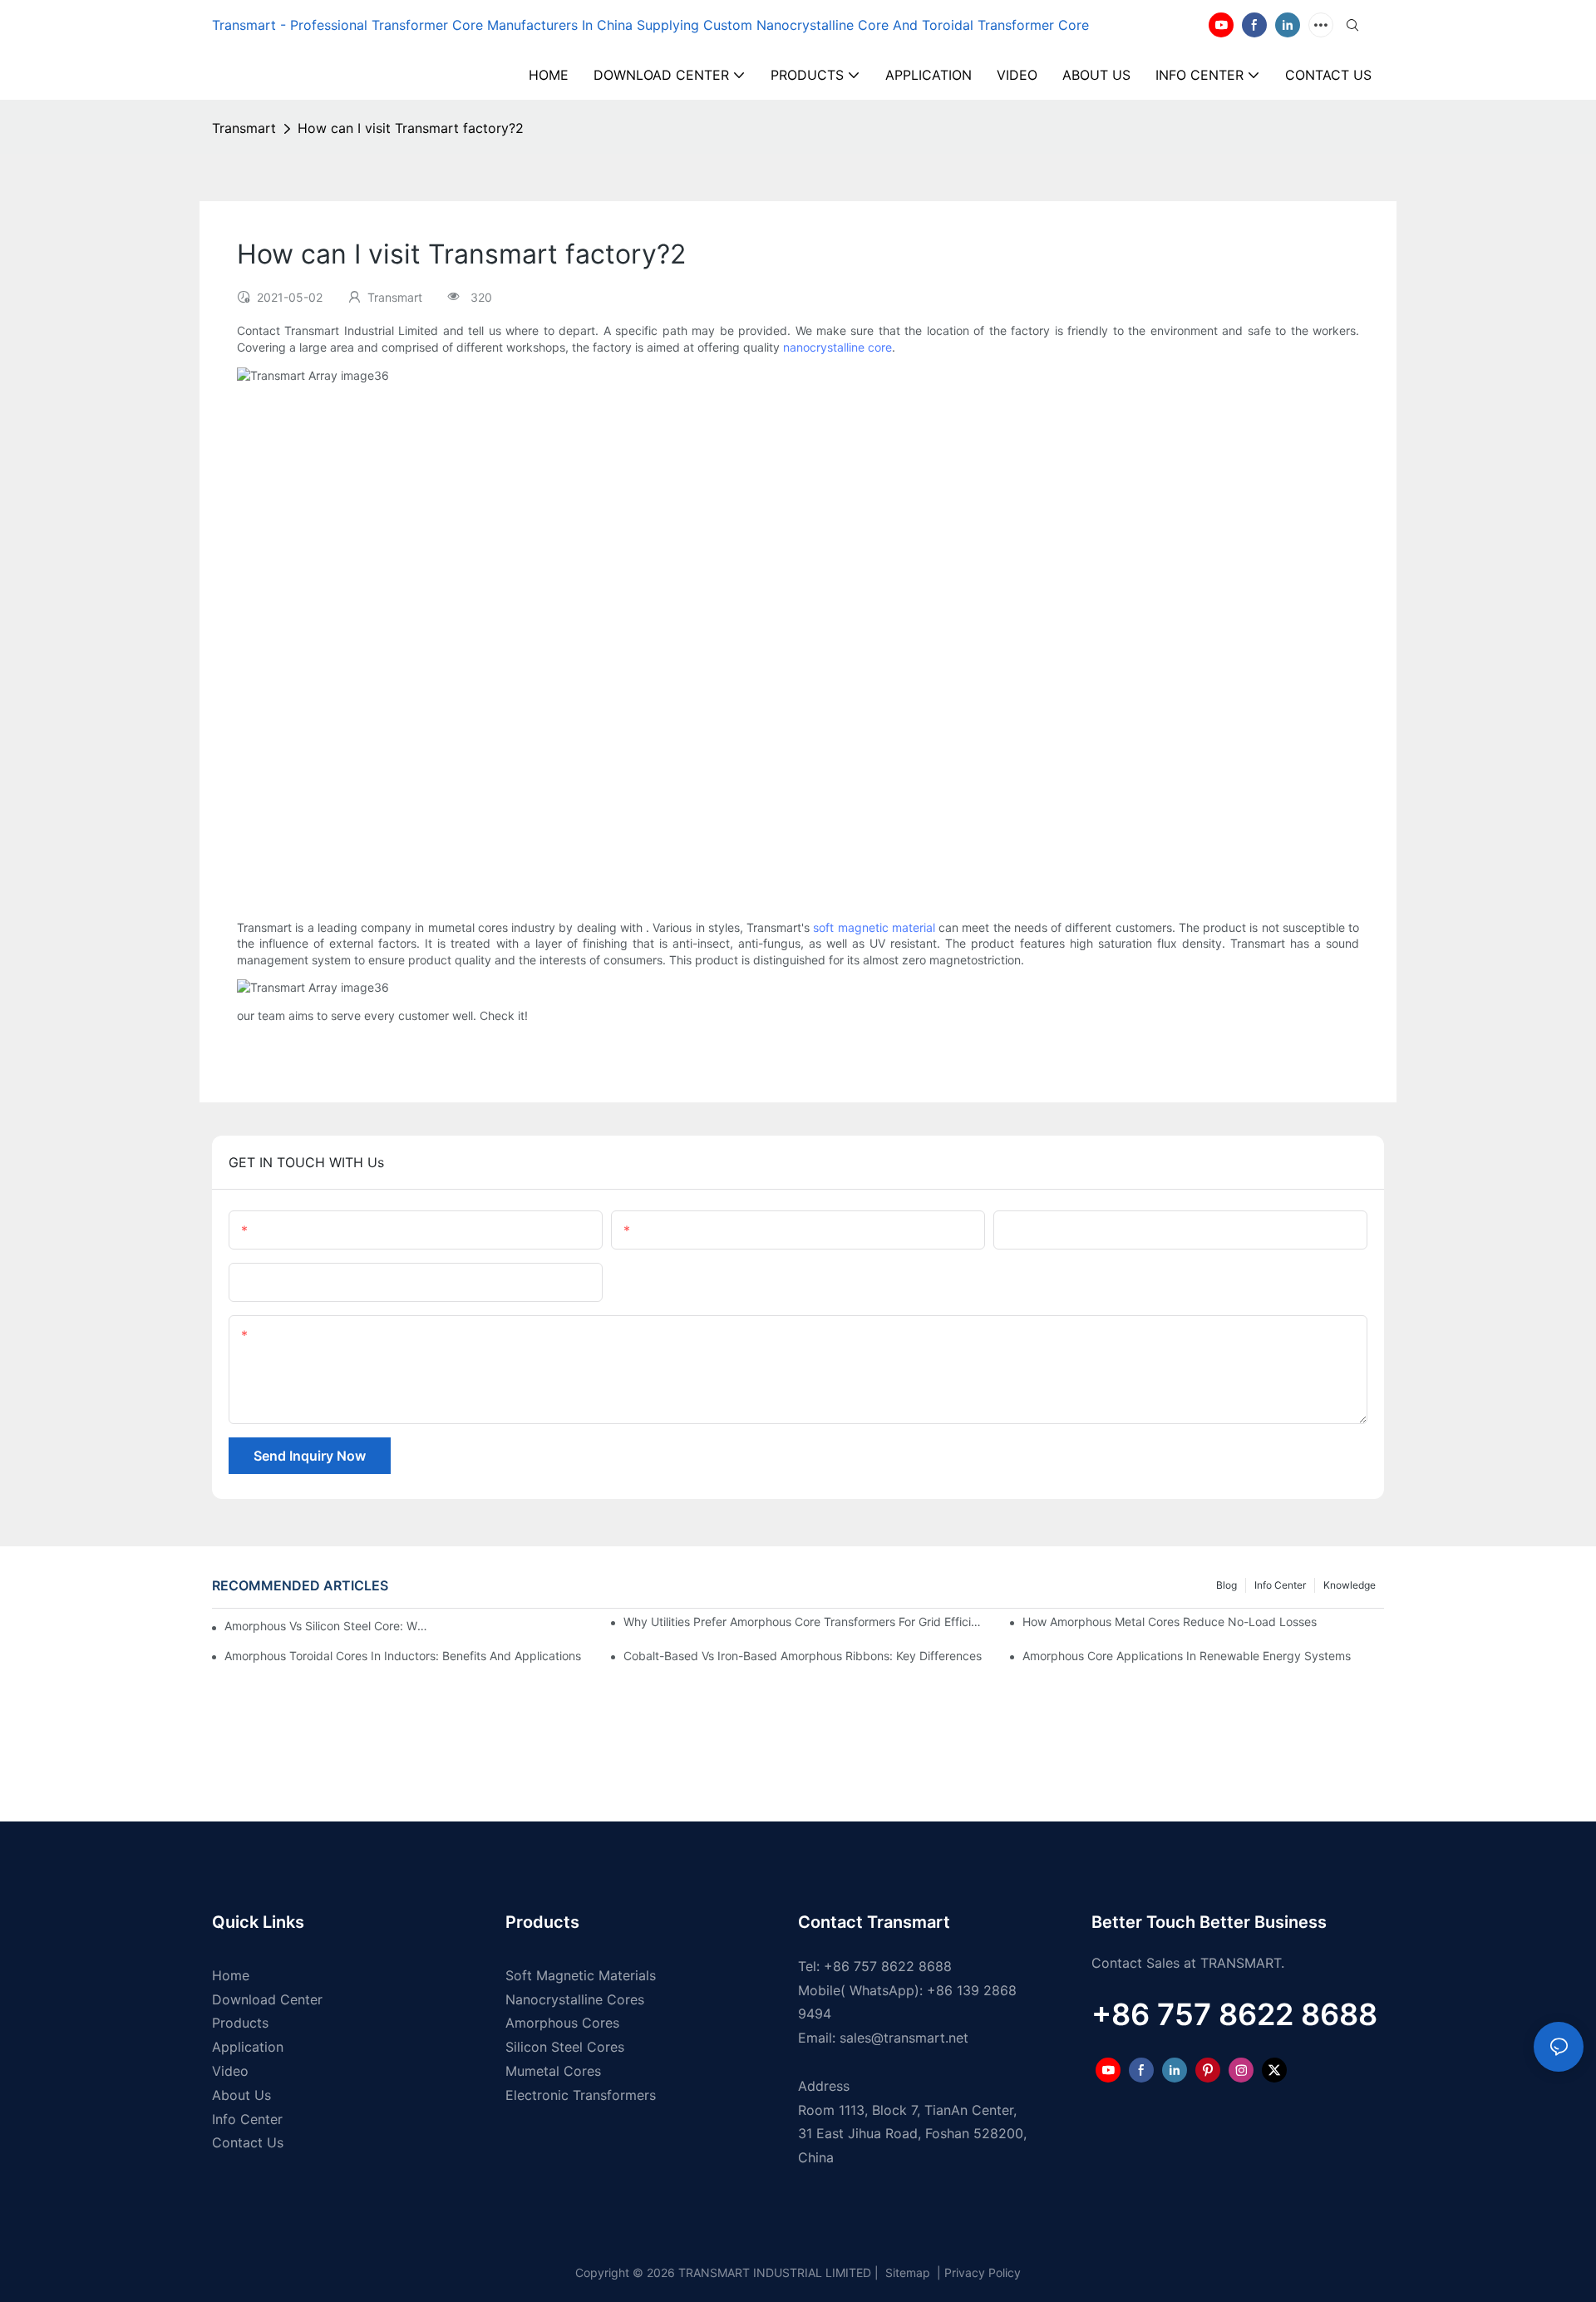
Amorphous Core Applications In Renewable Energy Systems (1187, 1656)
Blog (1227, 1585)
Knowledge (1350, 1585)
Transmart (244, 128)
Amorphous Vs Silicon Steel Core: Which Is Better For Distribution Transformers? (329, 1626)
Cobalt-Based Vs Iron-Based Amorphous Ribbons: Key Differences (803, 1656)
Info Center (1280, 1585)
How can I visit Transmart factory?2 (411, 128)
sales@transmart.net (904, 2038)
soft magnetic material (874, 927)
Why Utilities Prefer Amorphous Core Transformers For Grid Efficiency (804, 1622)
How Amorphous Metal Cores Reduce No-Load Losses (1170, 1622)
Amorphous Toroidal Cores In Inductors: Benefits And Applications (403, 1656)
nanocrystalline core (837, 347)
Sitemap (906, 2272)
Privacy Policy (983, 2272)
